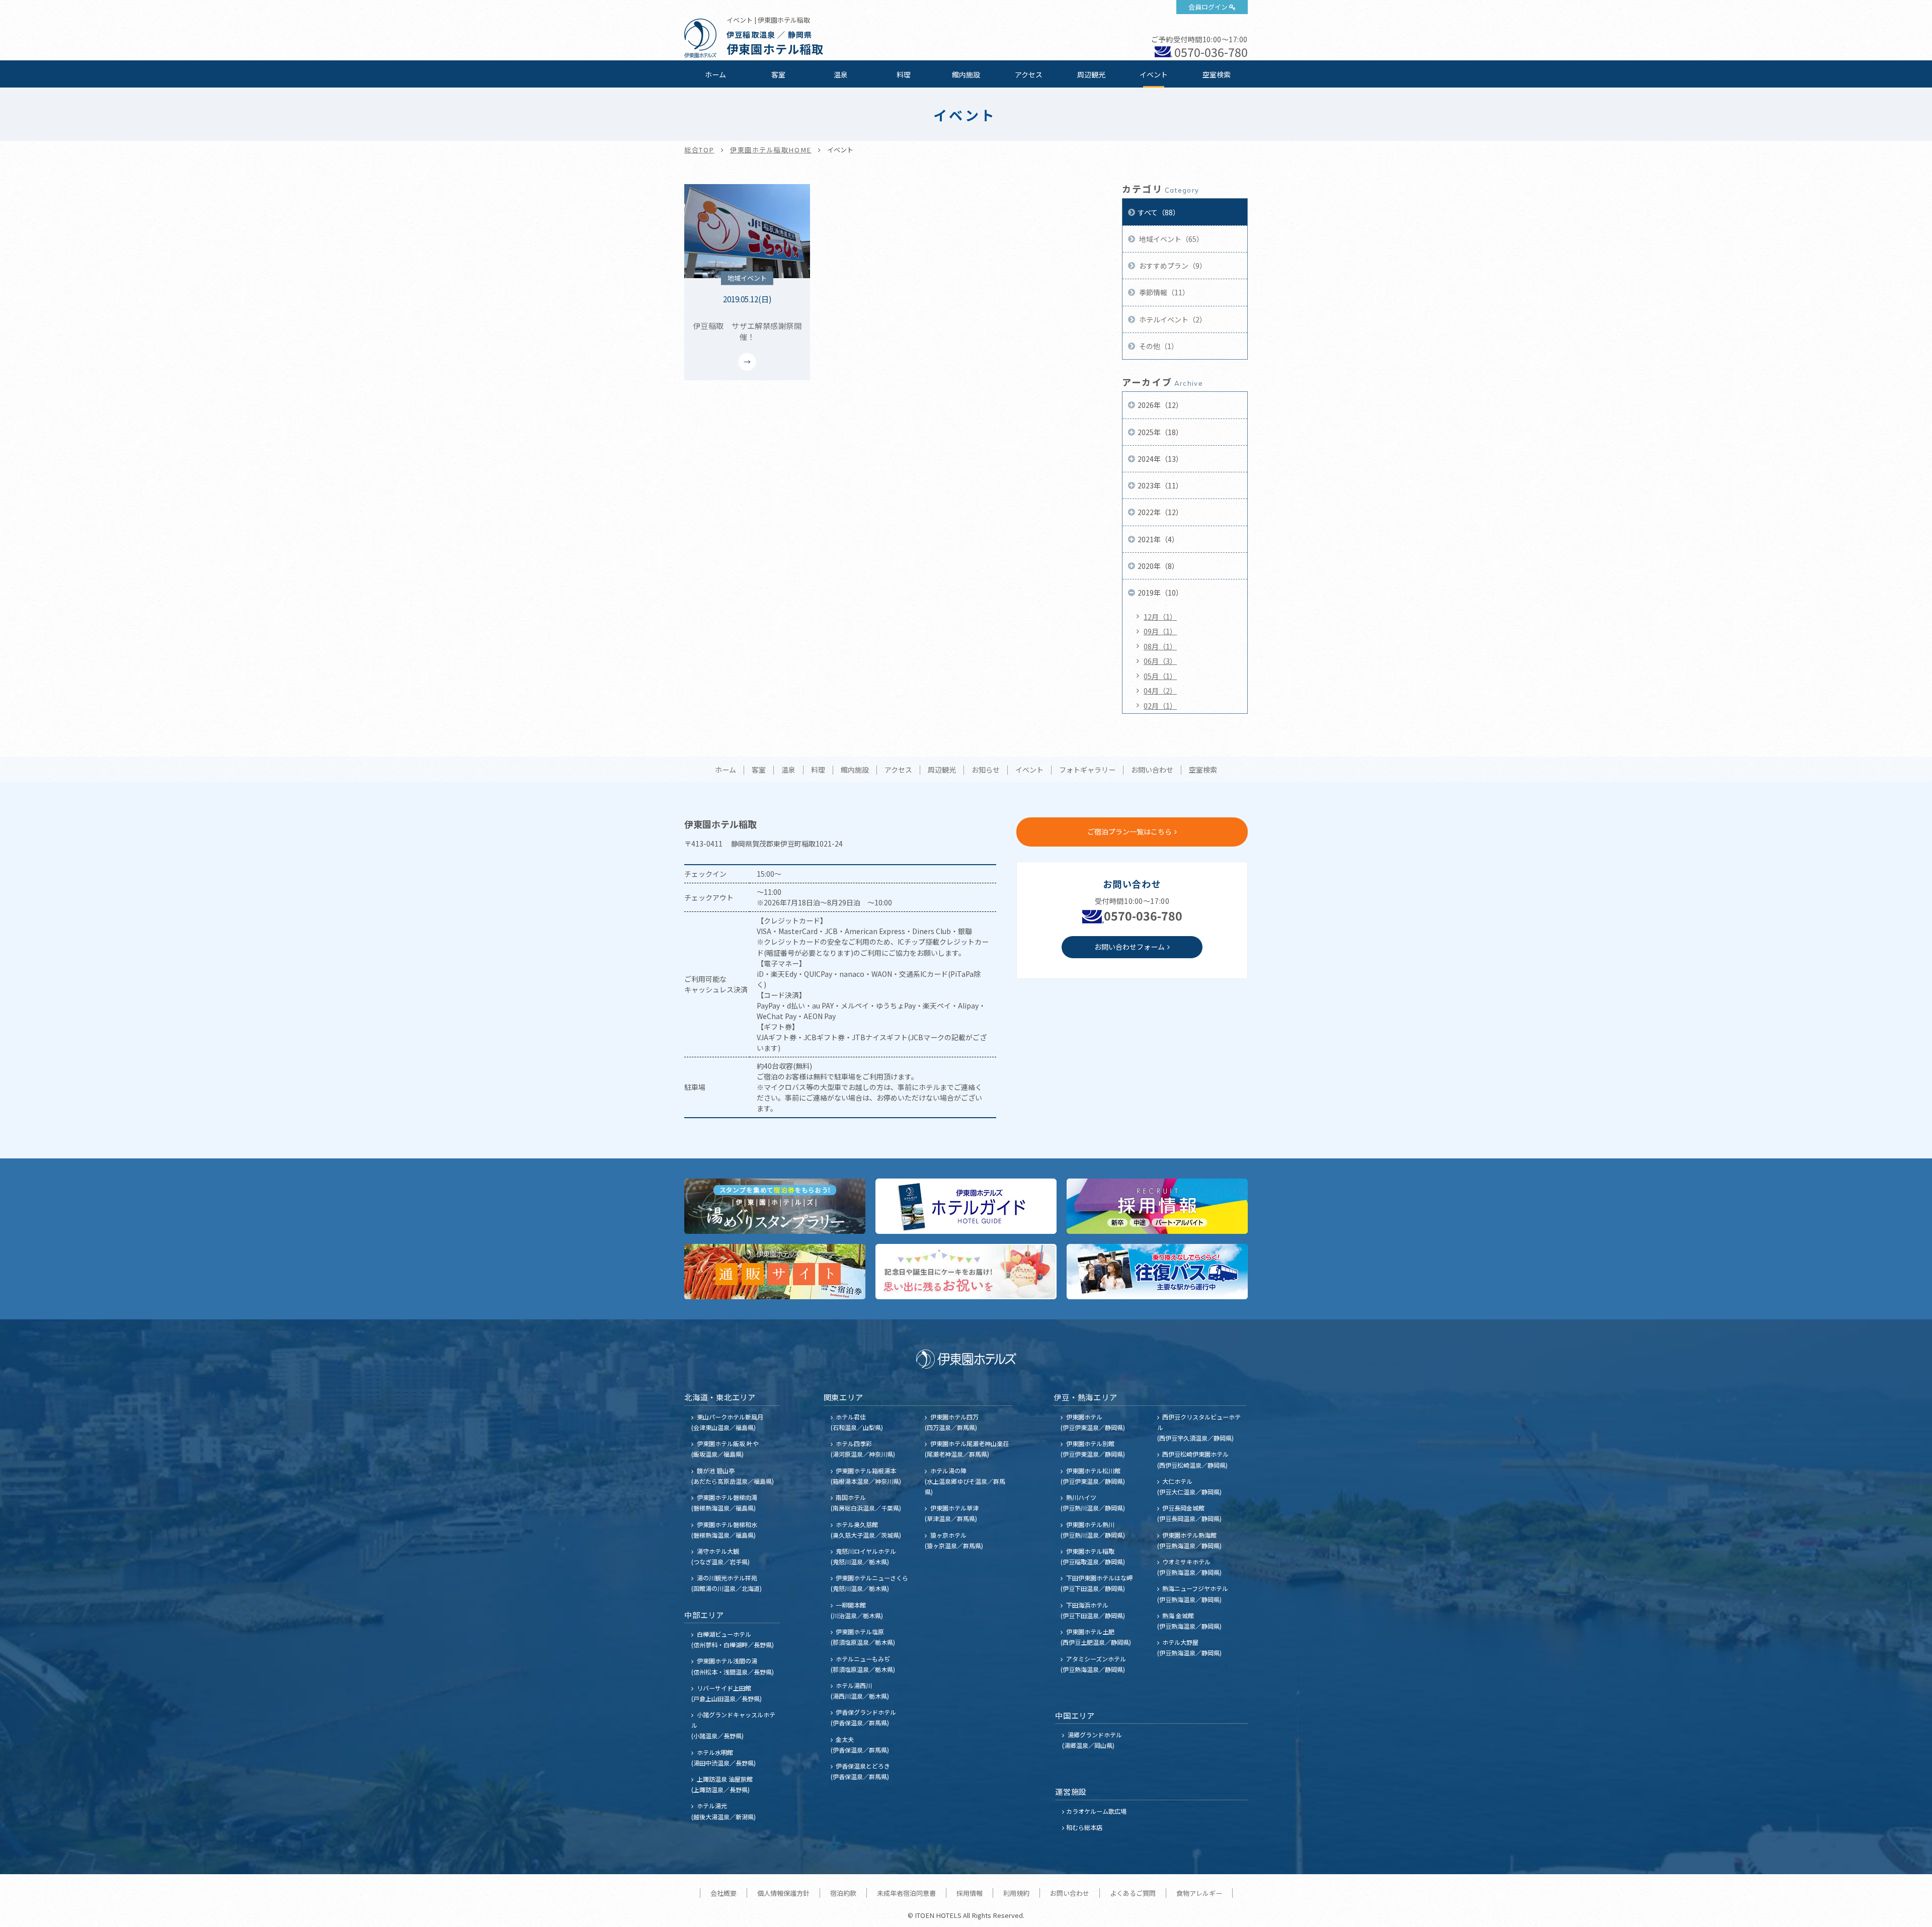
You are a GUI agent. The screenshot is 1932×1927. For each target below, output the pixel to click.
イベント (1154, 74)
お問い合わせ (1152, 770)
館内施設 (966, 74)
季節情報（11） (1163, 292)
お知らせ (986, 770)
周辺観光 (1091, 74)
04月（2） (1160, 691)
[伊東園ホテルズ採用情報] (1157, 1206)
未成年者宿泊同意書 (906, 1893)
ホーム (715, 74)
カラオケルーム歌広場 (1096, 1811)
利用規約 (1016, 1893)
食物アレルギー (1199, 1893)
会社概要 (723, 1893)
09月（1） (1160, 631)
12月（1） (1160, 617)
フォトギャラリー (1087, 770)
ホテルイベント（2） (1172, 319)
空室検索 (1217, 74)
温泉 (841, 74)
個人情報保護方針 (783, 1893)
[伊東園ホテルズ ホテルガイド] (966, 1206)
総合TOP (699, 150)
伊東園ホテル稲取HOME (771, 150)
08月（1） (1160, 646)
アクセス (1029, 74)
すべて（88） (1159, 212)
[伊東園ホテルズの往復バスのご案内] (1157, 1272)
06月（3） (1160, 661)
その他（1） (1158, 346)
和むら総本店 (1084, 1827)
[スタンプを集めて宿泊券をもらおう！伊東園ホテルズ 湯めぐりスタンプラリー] (775, 1206)
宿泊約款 (843, 1893)
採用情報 (970, 1893)
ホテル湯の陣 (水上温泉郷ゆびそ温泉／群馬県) (965, 1481)
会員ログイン (1208, 7)
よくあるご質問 (1133, 1893)
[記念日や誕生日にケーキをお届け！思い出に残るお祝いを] (966, 1272)
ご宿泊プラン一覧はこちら (1130, 831)
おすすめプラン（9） (1172, 266)
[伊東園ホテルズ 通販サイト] (775, 1272)
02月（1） (1160, 706)
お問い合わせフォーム (1130, 947)
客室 (778, 74)
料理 (904, 74)
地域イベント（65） (1171, 239)
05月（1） (1160, 676)
